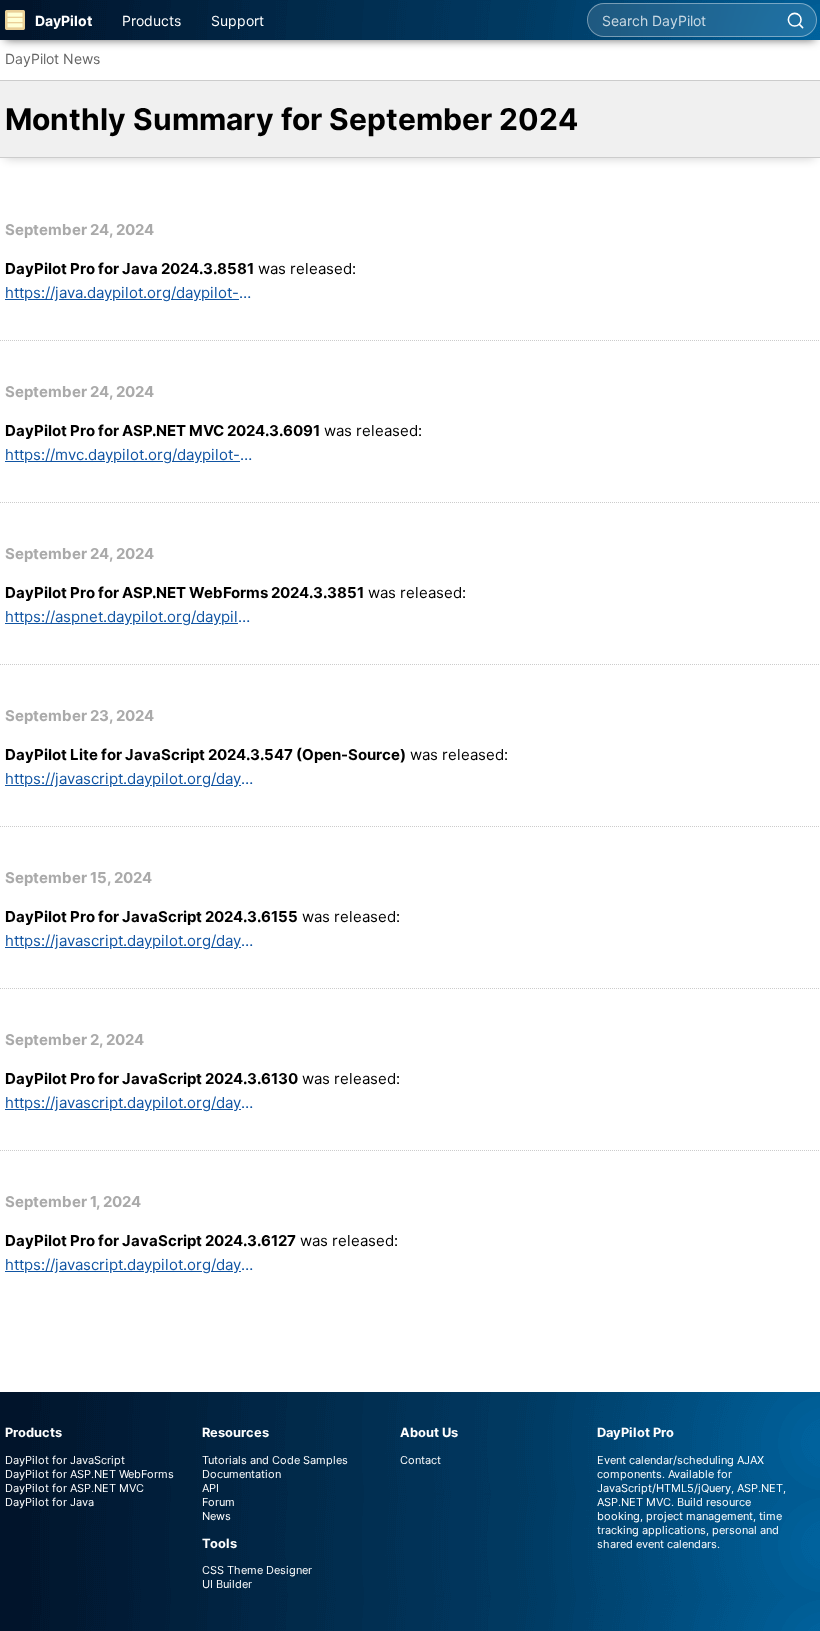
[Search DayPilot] (795, 20)
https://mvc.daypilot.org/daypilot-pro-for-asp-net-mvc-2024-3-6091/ (130, 454)
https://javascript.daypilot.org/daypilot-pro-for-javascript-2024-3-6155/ (130, 940)
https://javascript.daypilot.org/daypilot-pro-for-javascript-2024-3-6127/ (130, 1264)
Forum (218, 1502)
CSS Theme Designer (257, 1570)
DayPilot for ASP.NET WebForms (89, 1474)
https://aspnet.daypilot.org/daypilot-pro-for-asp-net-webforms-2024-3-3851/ (130, 616)
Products (151, 20)
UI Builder (227, 1584)
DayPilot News (52, 58)
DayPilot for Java (49, 1502)
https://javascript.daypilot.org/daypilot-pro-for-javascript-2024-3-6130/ (130, 1102)
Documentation (241, 1474)
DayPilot (63, 20)
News (216, 1516)
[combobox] (681, 20)
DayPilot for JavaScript (65, 1460)
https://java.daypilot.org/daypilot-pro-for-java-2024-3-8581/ (130, 292)
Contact (420, 1460)
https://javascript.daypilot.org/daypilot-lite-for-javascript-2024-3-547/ (130, 778)
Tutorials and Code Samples (275, 1460)
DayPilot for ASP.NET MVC (74, 1488)
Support (237, 20)
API (210, 1488)
